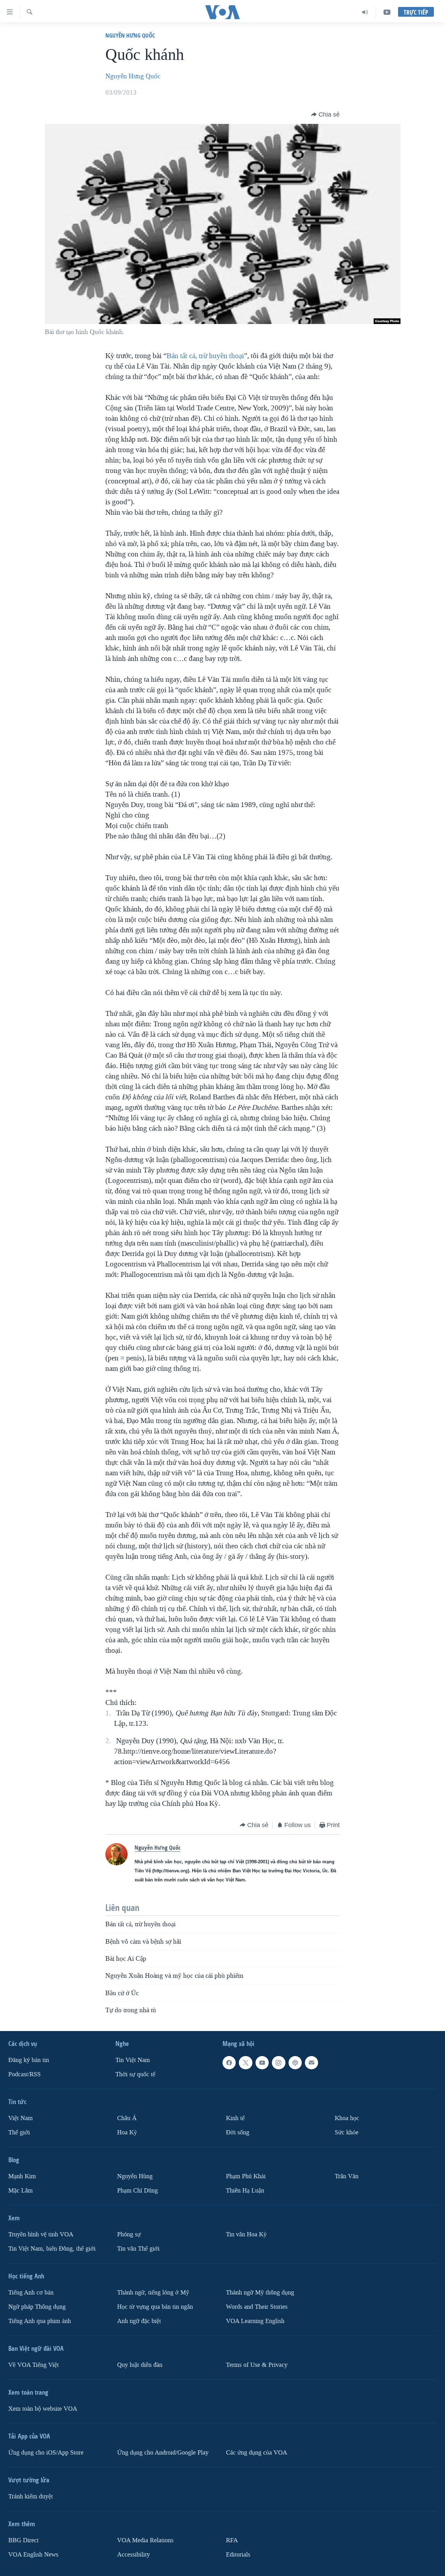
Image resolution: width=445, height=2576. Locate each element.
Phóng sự (129, 2234)
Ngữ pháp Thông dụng (37, 2307)
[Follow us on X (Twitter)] (245, 2063)
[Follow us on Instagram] (278, 2063)
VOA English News (33, 2555)
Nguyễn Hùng (135, 2176)
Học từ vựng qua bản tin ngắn (155, 2307)
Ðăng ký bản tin (29, 2060)
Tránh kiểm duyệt (31, 2496)
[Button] (325, 114)
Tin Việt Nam (133, 2060)
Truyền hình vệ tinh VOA (41, 2234)
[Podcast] (295, 2063)
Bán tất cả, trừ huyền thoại (205, 356)
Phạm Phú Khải (246, 2176)
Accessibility (133, 2555)
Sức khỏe (347, 2132)
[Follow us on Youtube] (262, 2063)
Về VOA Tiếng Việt (34, 2365)
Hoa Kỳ (127, 2132)
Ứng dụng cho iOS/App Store (46, 2453)
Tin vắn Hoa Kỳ (246, 2234)
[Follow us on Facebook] (229, 2063)
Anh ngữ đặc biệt (139, 2321)
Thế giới (19, 2132)
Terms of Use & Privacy (257, 2365)
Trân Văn (347, 2176)
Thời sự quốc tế (135, 2074)
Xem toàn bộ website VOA (43, 2409)
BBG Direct (23, 2540)
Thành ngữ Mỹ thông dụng (260, 2293)
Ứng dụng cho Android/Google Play (163, 2453)
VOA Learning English (255, 2321)
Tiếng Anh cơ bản (31, 2293)
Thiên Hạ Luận (245, 2191)
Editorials (238, 2555)
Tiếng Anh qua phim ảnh (40, 2321)
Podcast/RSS (25, 2074)
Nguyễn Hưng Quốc (130, 35)
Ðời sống (238, 2132)
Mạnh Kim (22, 2176)
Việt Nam (21, 2118)
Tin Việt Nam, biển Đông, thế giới (52, 2249)
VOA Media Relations (145, 2540)
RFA (232, 2540)
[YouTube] (387, 12)
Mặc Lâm (21, 2191)
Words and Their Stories (257, 2307)
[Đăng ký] (311, 2063)
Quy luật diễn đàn (140, 2365)
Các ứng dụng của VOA (257, 2453)
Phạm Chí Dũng (137, 2191)
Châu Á (127, 2118)
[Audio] (365, 12)
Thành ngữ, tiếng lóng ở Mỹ (153, 2293)
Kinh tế (235, 2118)
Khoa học (347, 2118)
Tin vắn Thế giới (138, 2249)
